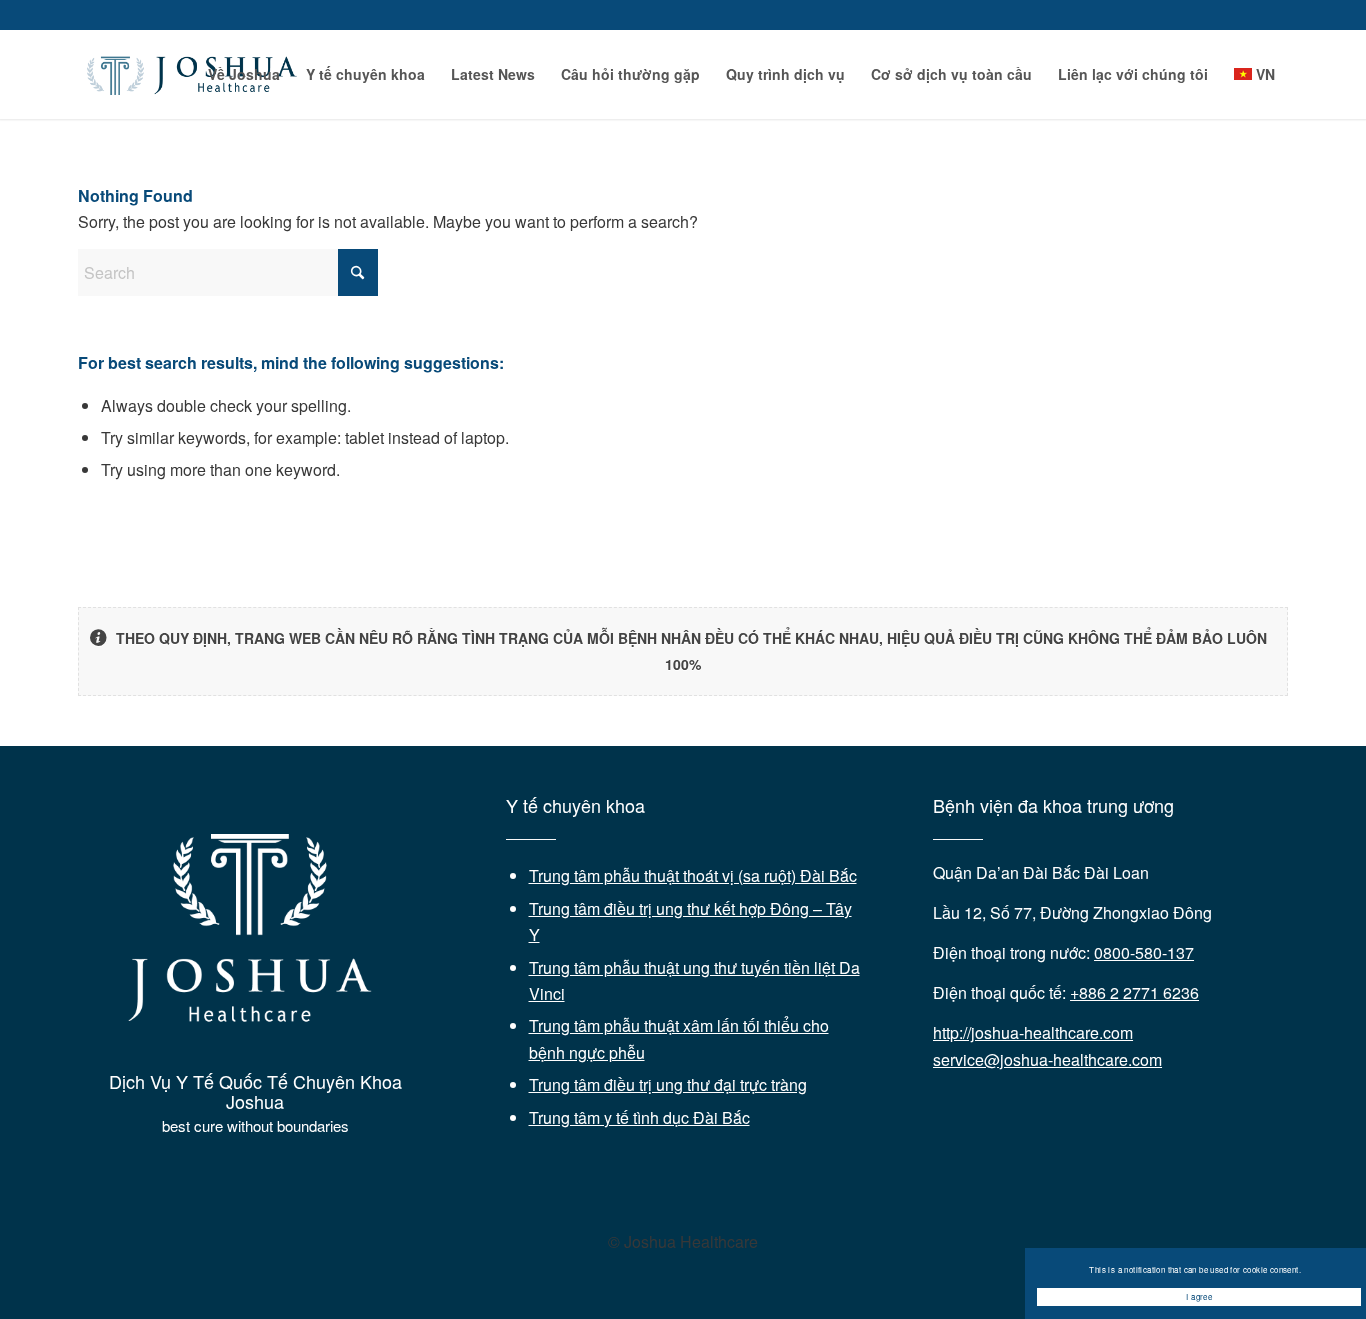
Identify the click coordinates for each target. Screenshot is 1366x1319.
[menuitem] (244, 74)
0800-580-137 (1144, 952)
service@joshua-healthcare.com (1047, 1059)
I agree (1199, 1296)
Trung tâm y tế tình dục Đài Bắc (639, 1117)
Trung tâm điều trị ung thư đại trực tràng (668, 1084)
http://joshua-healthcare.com (1033, 1032)
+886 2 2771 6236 (1134, 992)
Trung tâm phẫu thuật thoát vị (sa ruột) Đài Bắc (693, 875)
